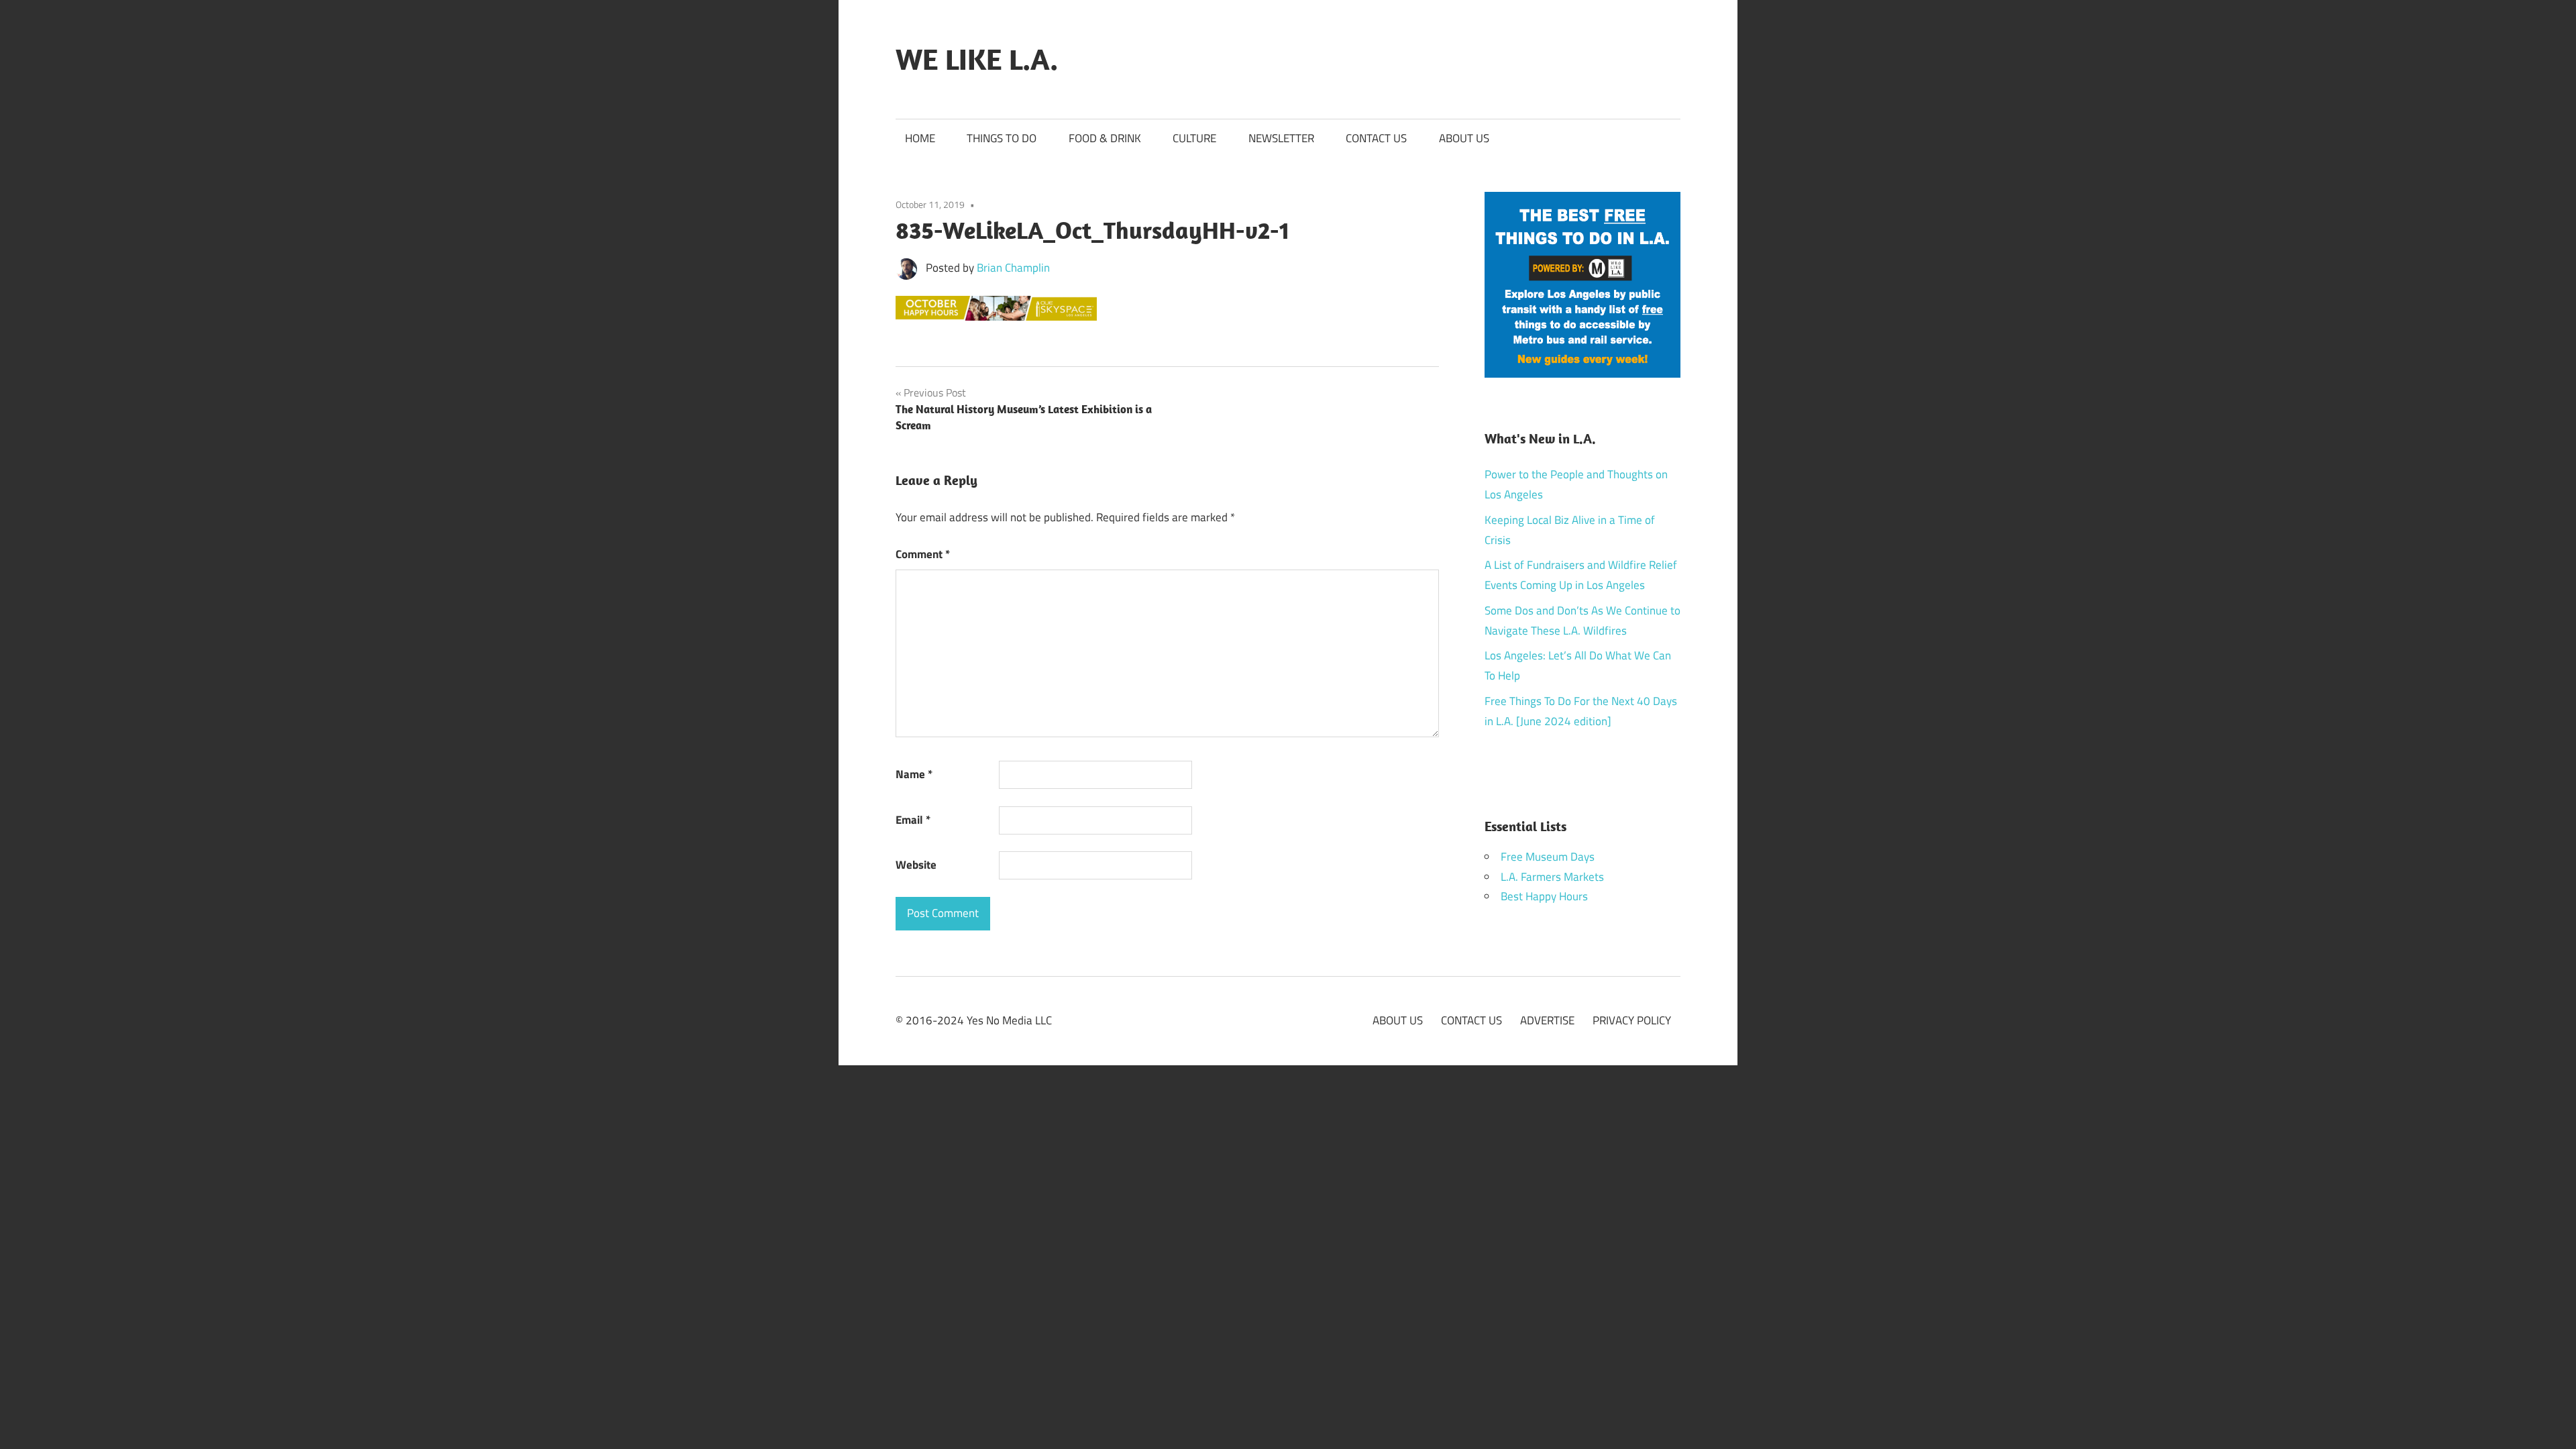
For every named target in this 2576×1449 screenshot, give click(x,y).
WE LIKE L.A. (977, 59)
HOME (920, 138)
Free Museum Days (1548, 857)
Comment (923, 554)
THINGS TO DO (1002, 138)
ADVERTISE (1547, 1020)
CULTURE (1194, 138)
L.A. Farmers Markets (1552, 877)
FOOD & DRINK (1105, 138)
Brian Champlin (1013, 268)
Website (916, 865)
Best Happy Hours (1544, 896)
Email (913, 820)
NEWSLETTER (1281, 138)
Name (914, 774)
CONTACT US (1376, 138)
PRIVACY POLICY (1632, 1020)
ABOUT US (1464, 138)
